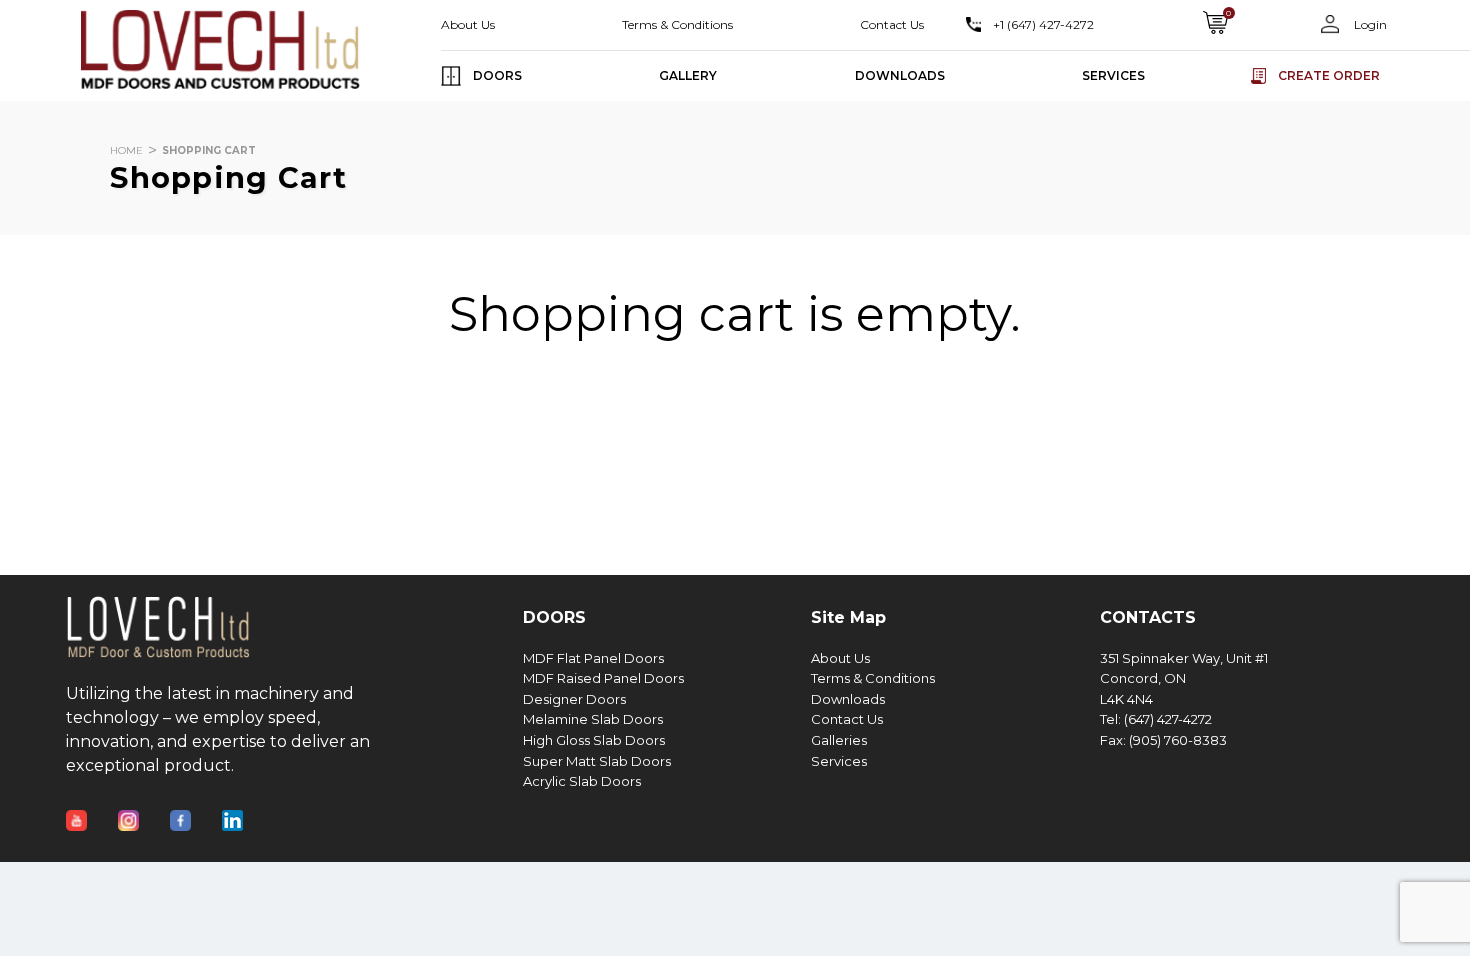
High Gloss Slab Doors (594, 740)
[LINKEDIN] (248, 808)
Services (839, 761)
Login (1369, 24)
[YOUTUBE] (92, 808)
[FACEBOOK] (196, 808)
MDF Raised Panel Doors (603, 678)
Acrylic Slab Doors (582, 781)
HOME (126, 150)
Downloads (848, 699)
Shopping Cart (209, 150)
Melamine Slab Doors (593, 719)
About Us (468, 24)
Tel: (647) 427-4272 (1156, 719)
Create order (1329, 75)
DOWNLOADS (900, 75)
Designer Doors (574, 699)
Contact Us (892, 24)
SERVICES (1113, 75)
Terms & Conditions (677, 24)
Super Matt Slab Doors (597, 761)
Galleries (839, 740)
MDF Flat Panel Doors (593, 658)
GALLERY (688, 75)
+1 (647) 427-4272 (1043, 24)
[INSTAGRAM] (144, 808)
